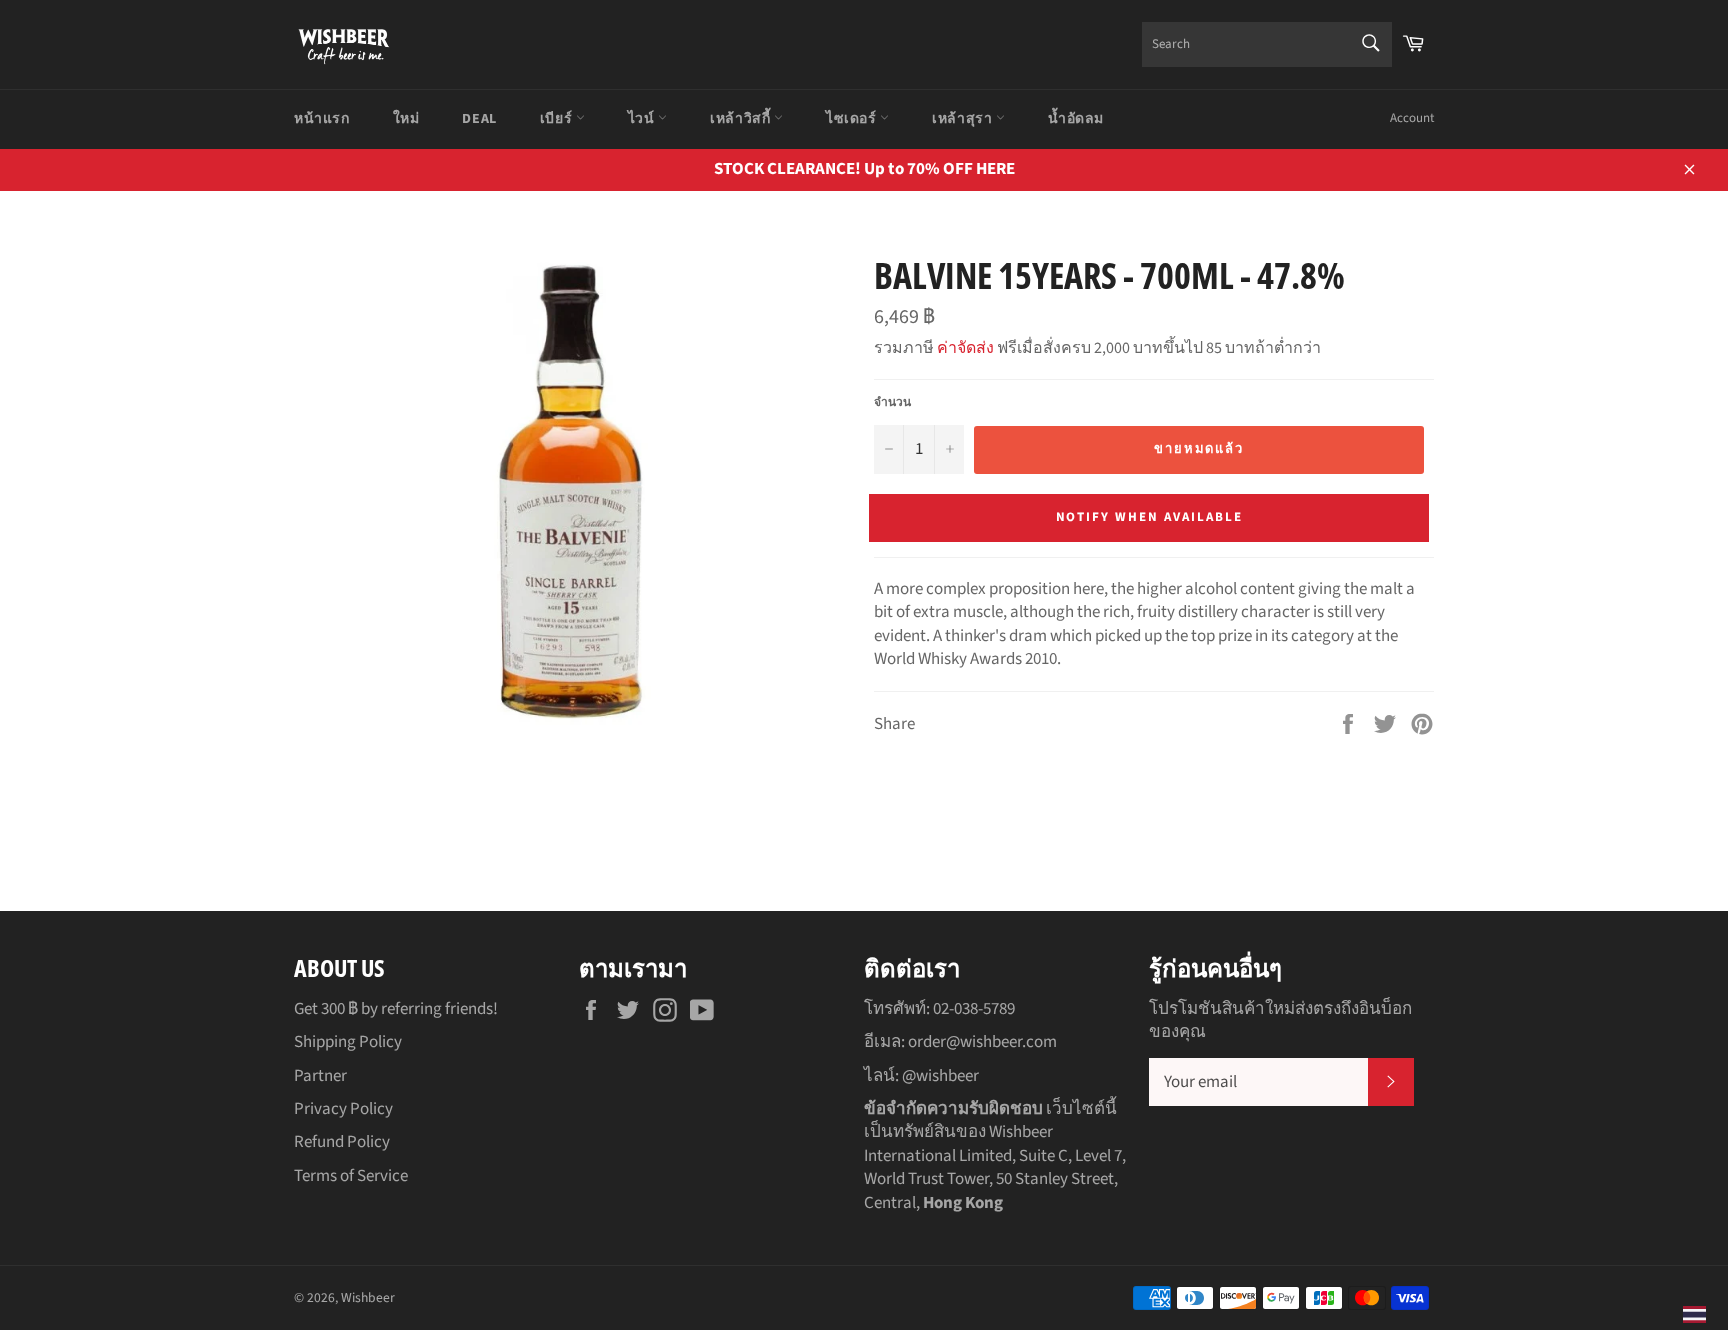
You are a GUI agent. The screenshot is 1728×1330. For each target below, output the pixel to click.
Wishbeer (368, 1297)
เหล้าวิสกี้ (742, 119)
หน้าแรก (322, 119)
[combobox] (1267, 44)
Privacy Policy (343, 1109)
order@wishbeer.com (982, 1042)
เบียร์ (558, 119)
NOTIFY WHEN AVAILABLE (1149, 517)
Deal (479, 119)
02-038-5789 (974, 1009)
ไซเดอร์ (853, 119)
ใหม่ (406, 119)
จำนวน (892, 403)
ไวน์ (643, 119)
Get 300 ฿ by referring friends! (396, 1009)
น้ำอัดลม (1076, 119)
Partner (320, 1076)
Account (1412, 118)
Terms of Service (351, 1176)
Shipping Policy (348, 1042)
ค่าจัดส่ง (965, 348)
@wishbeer (940, 1076)
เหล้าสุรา (964, 119)
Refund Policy (342, 1142)
